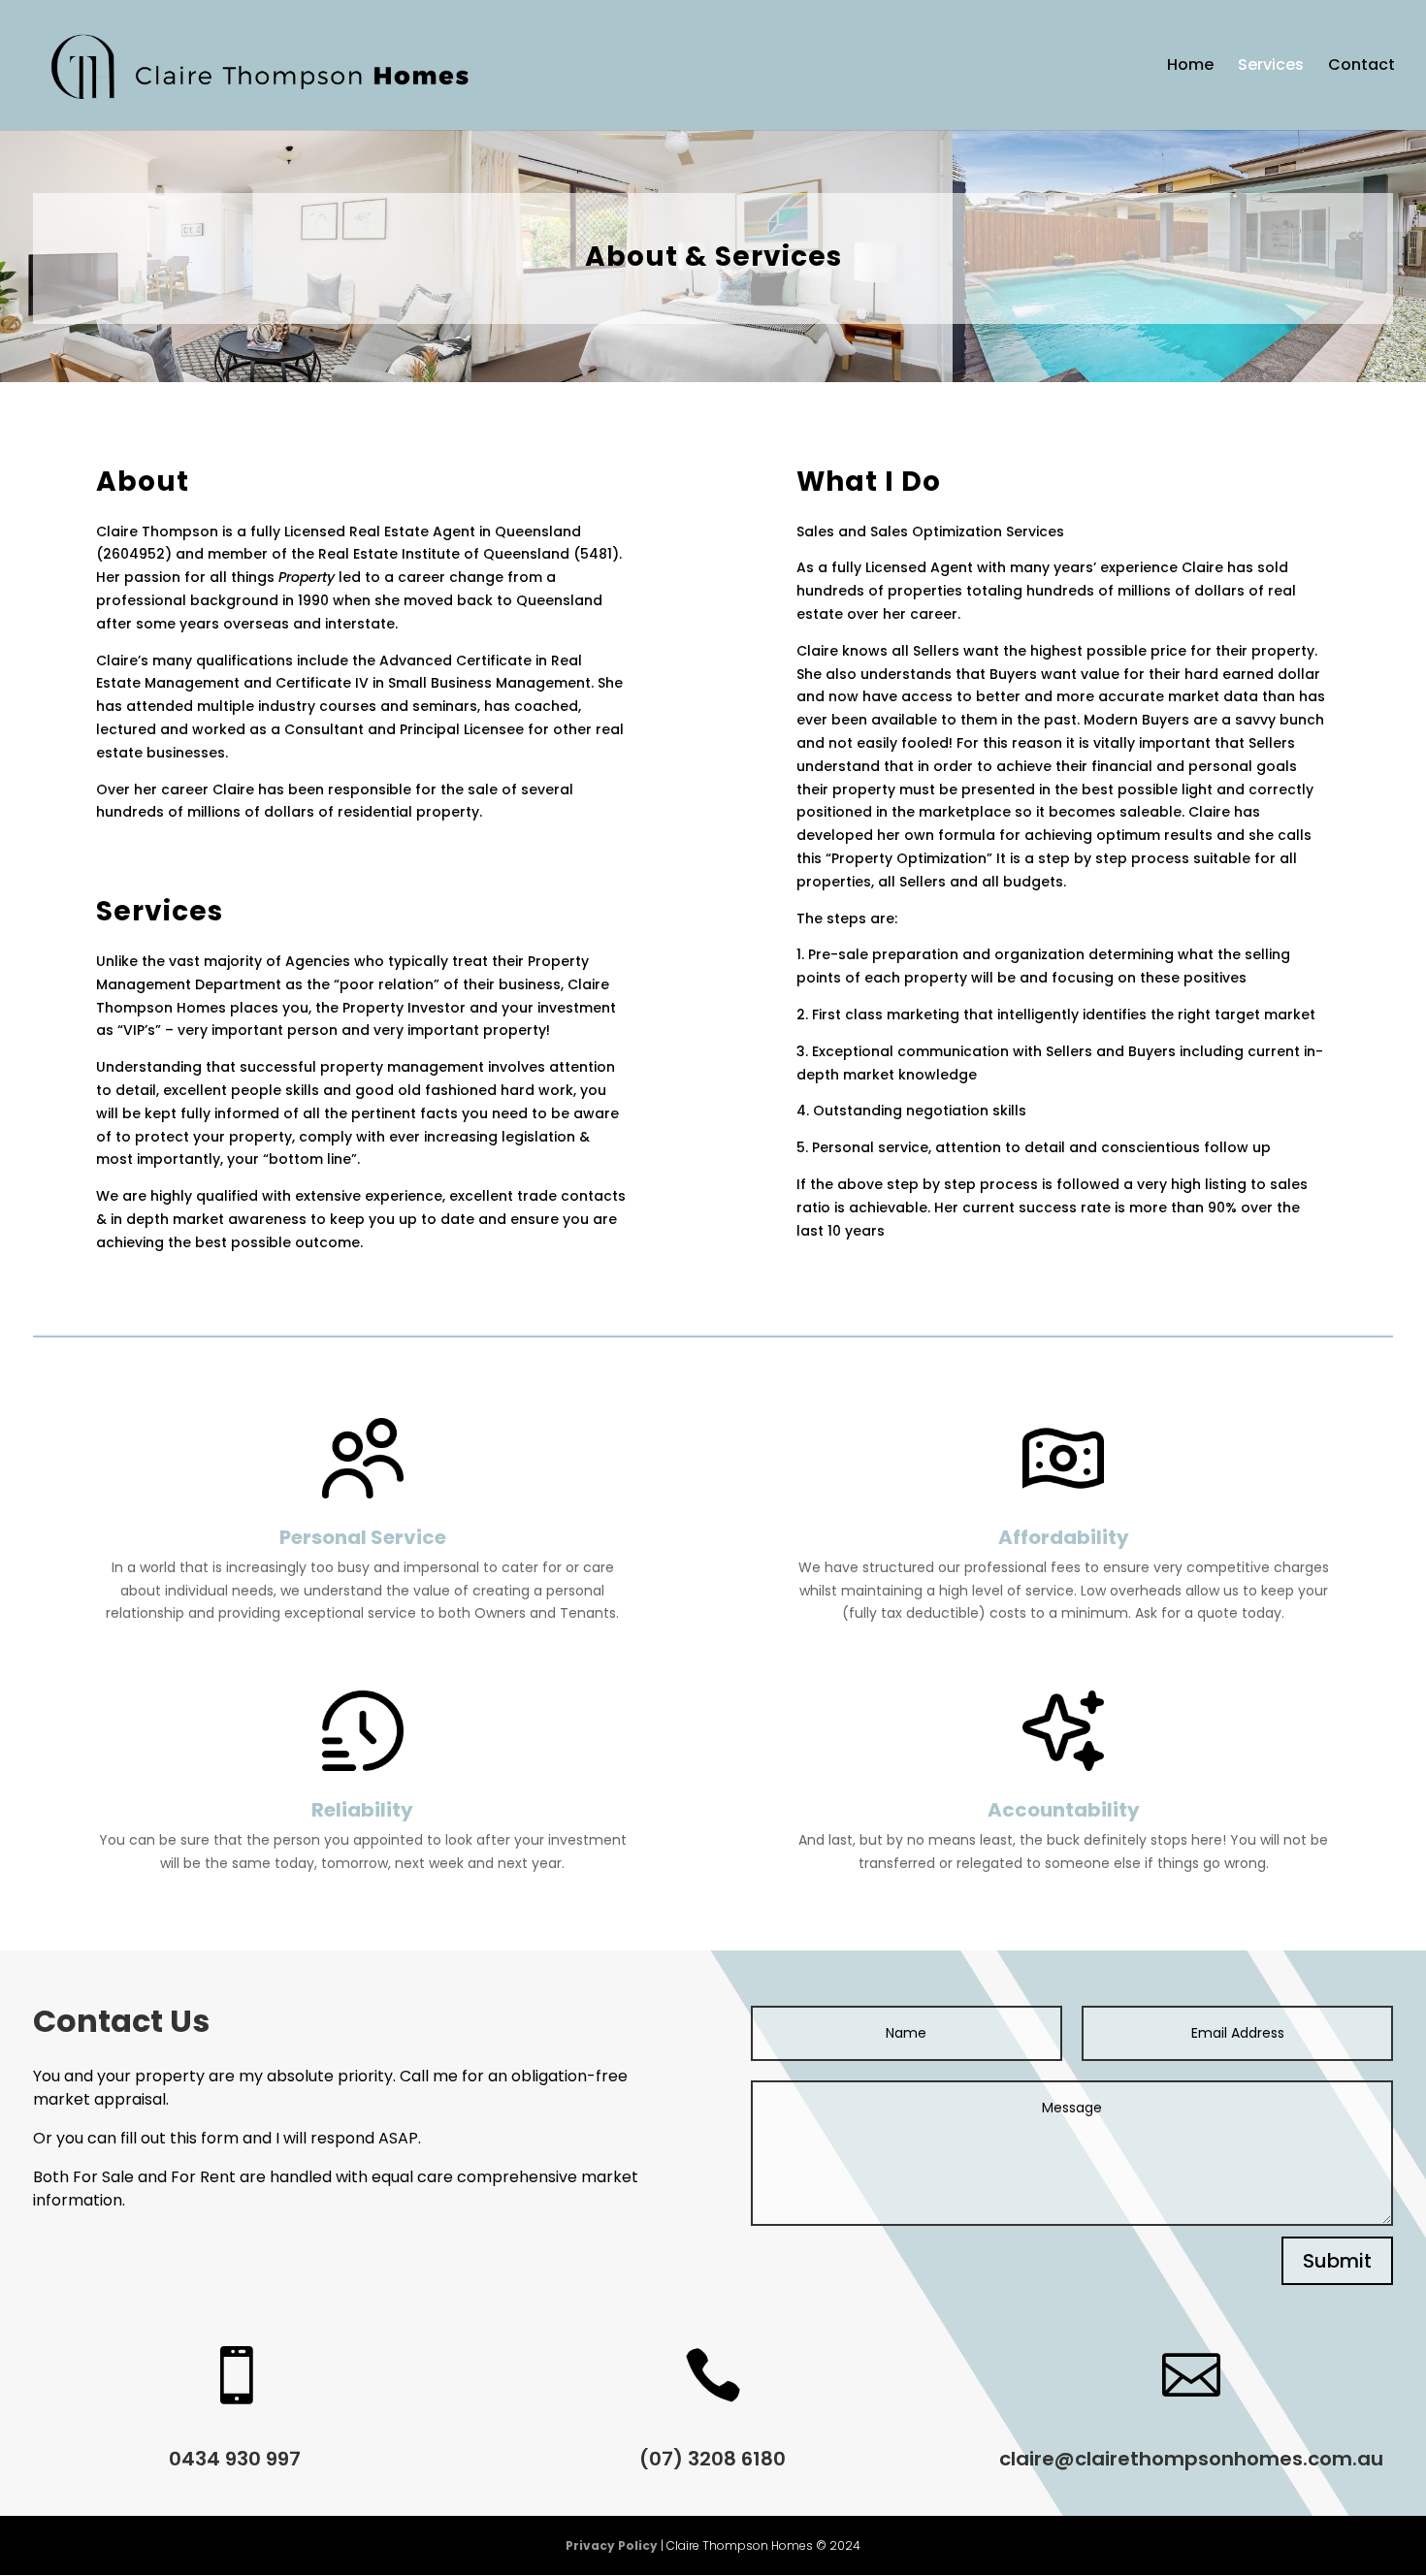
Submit (1337, 2261)
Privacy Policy (612, 2545)
